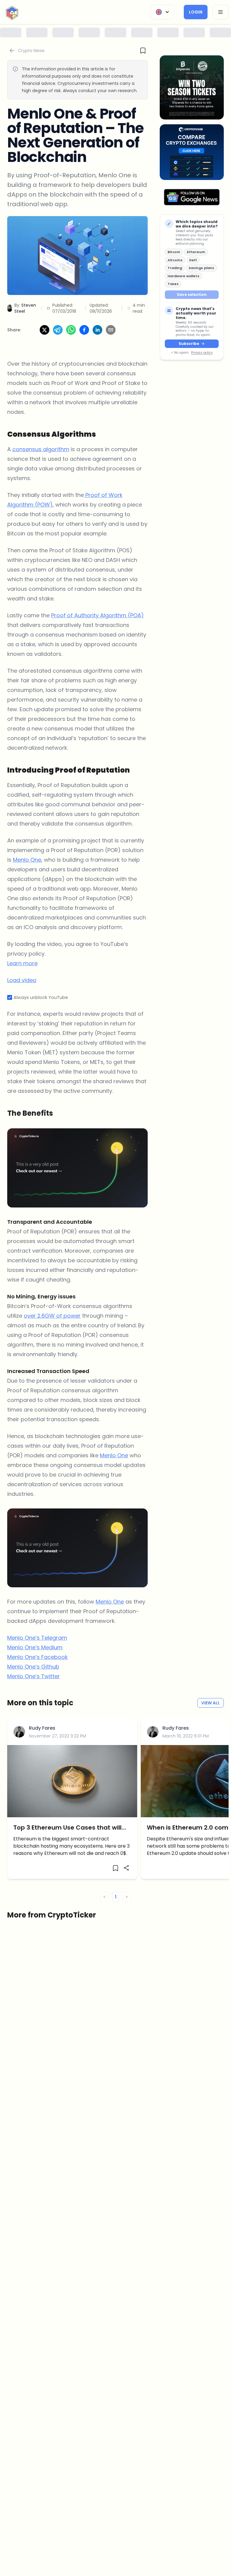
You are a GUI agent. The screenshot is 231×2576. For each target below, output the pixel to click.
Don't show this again (115, 1370)
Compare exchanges (115, 1356)
